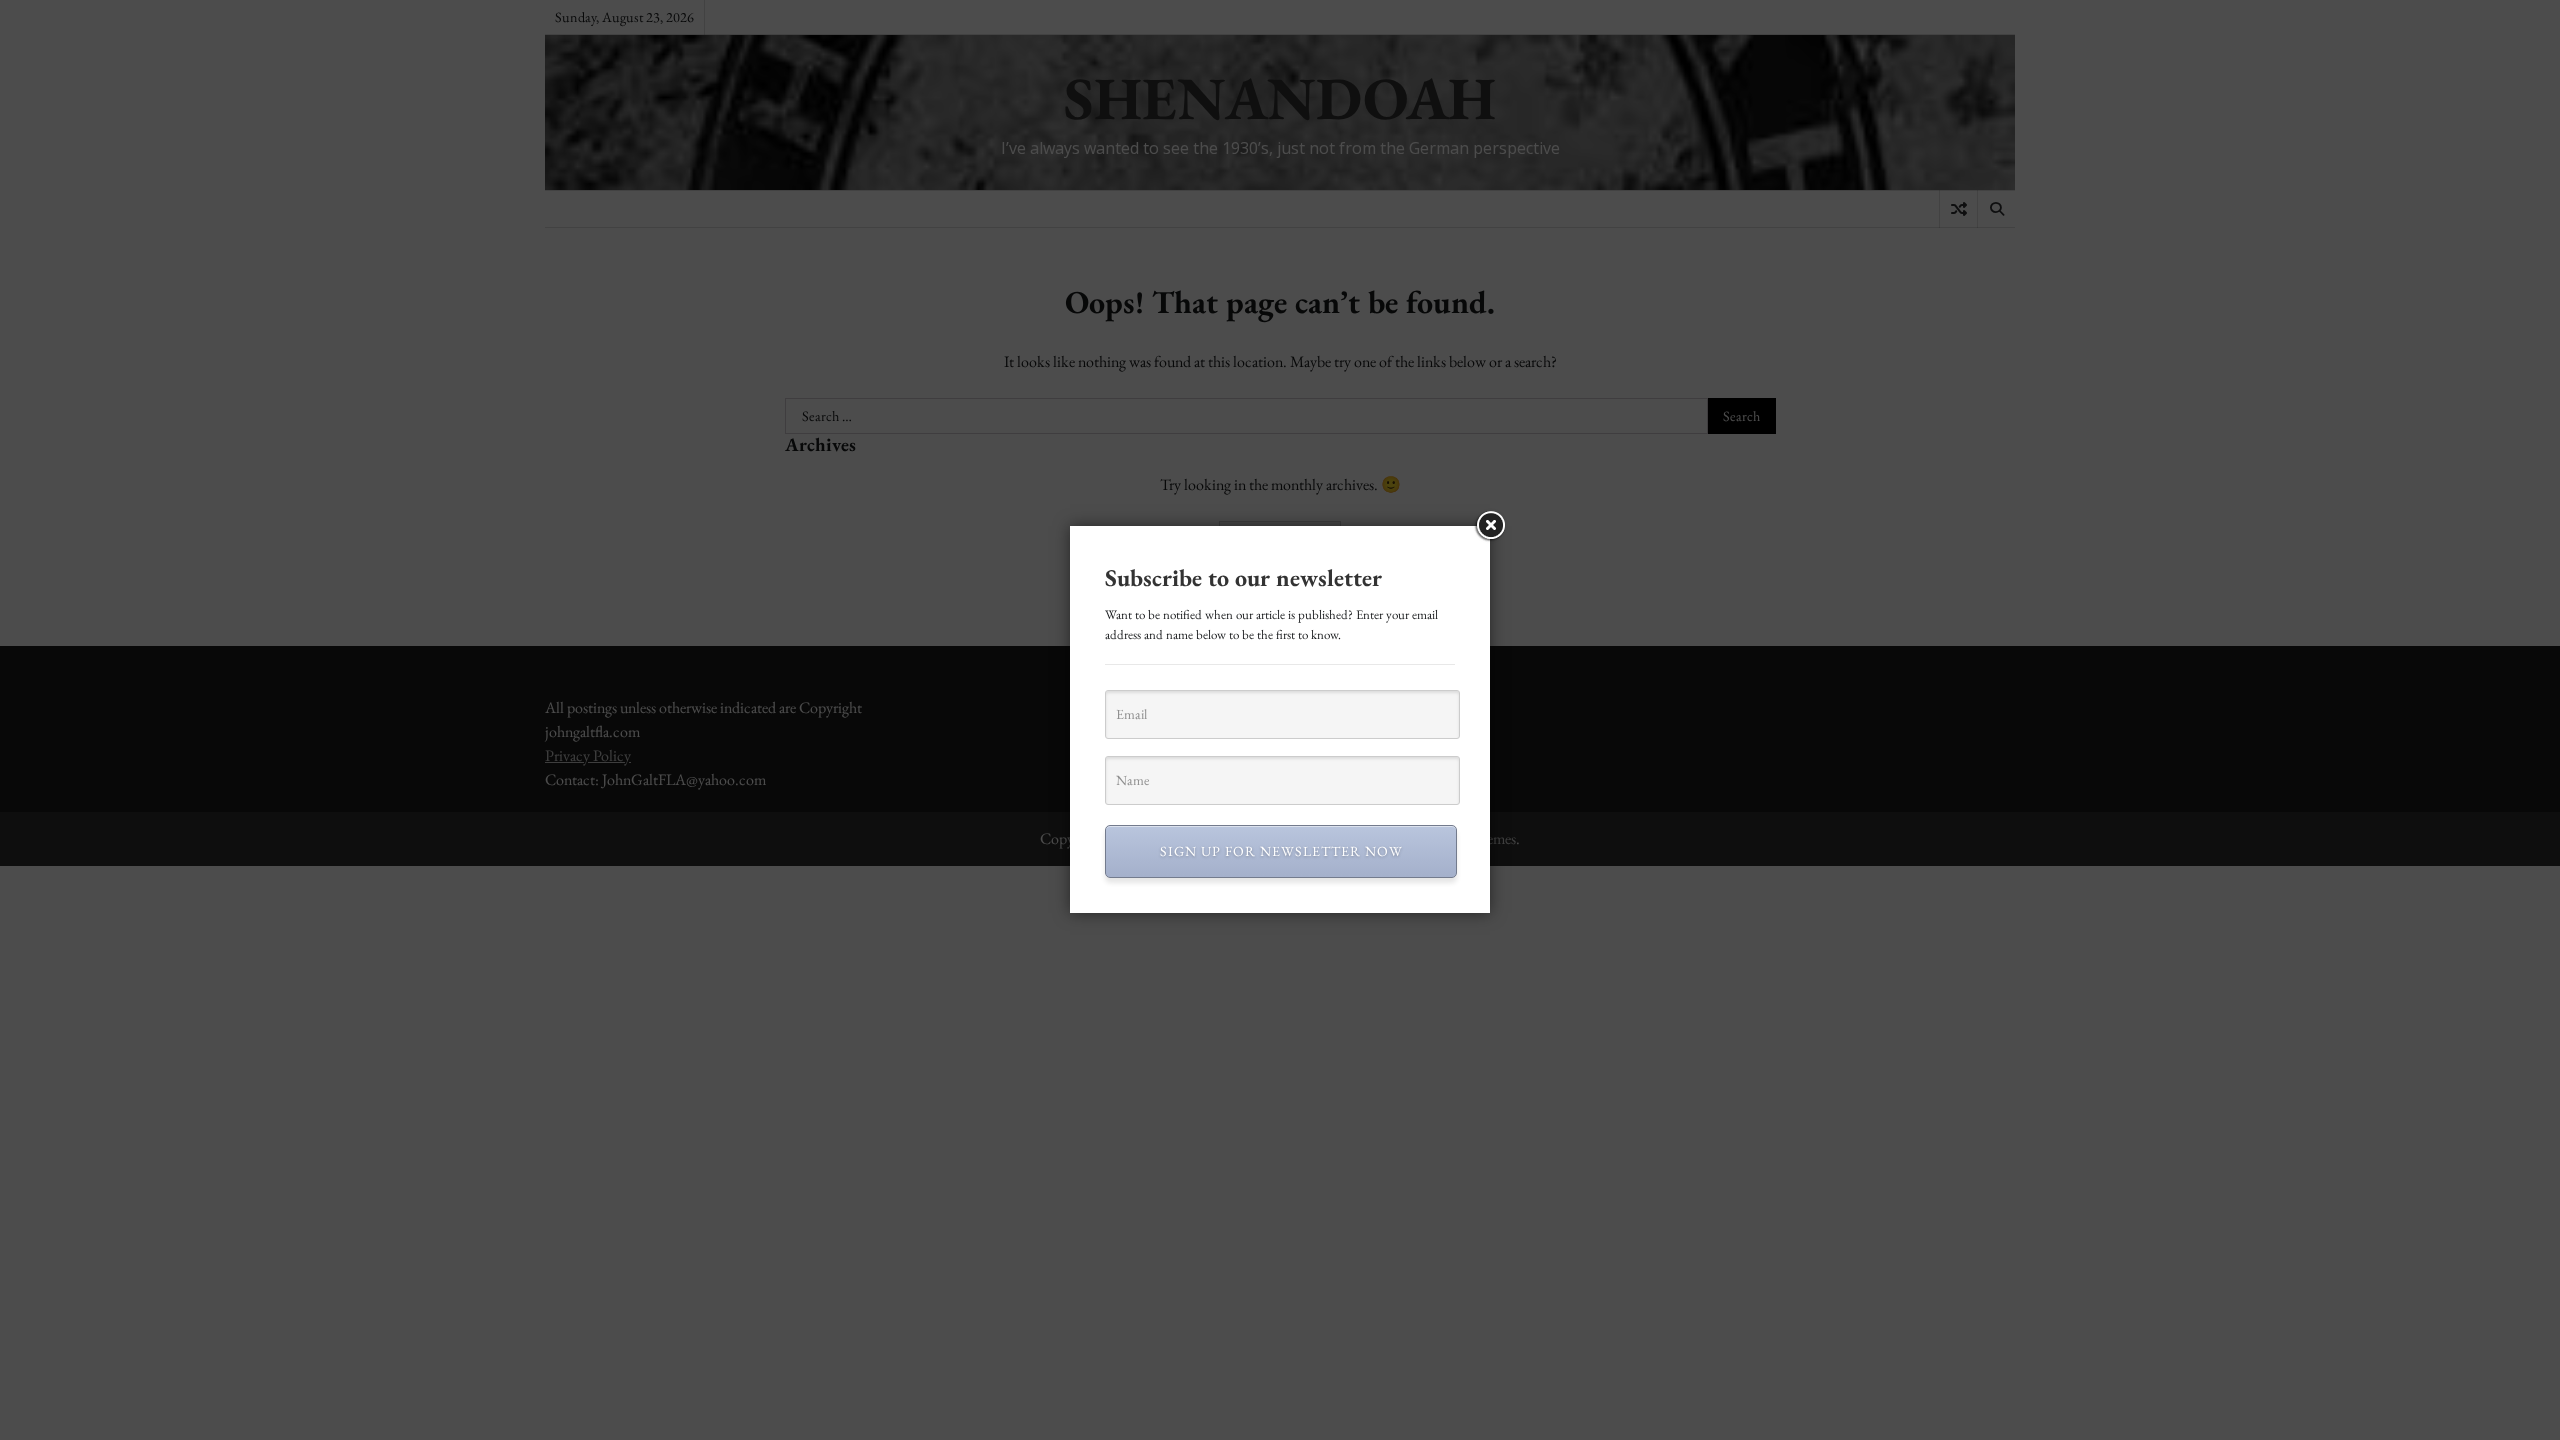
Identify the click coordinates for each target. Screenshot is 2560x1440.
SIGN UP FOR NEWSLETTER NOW (1281, 851)
